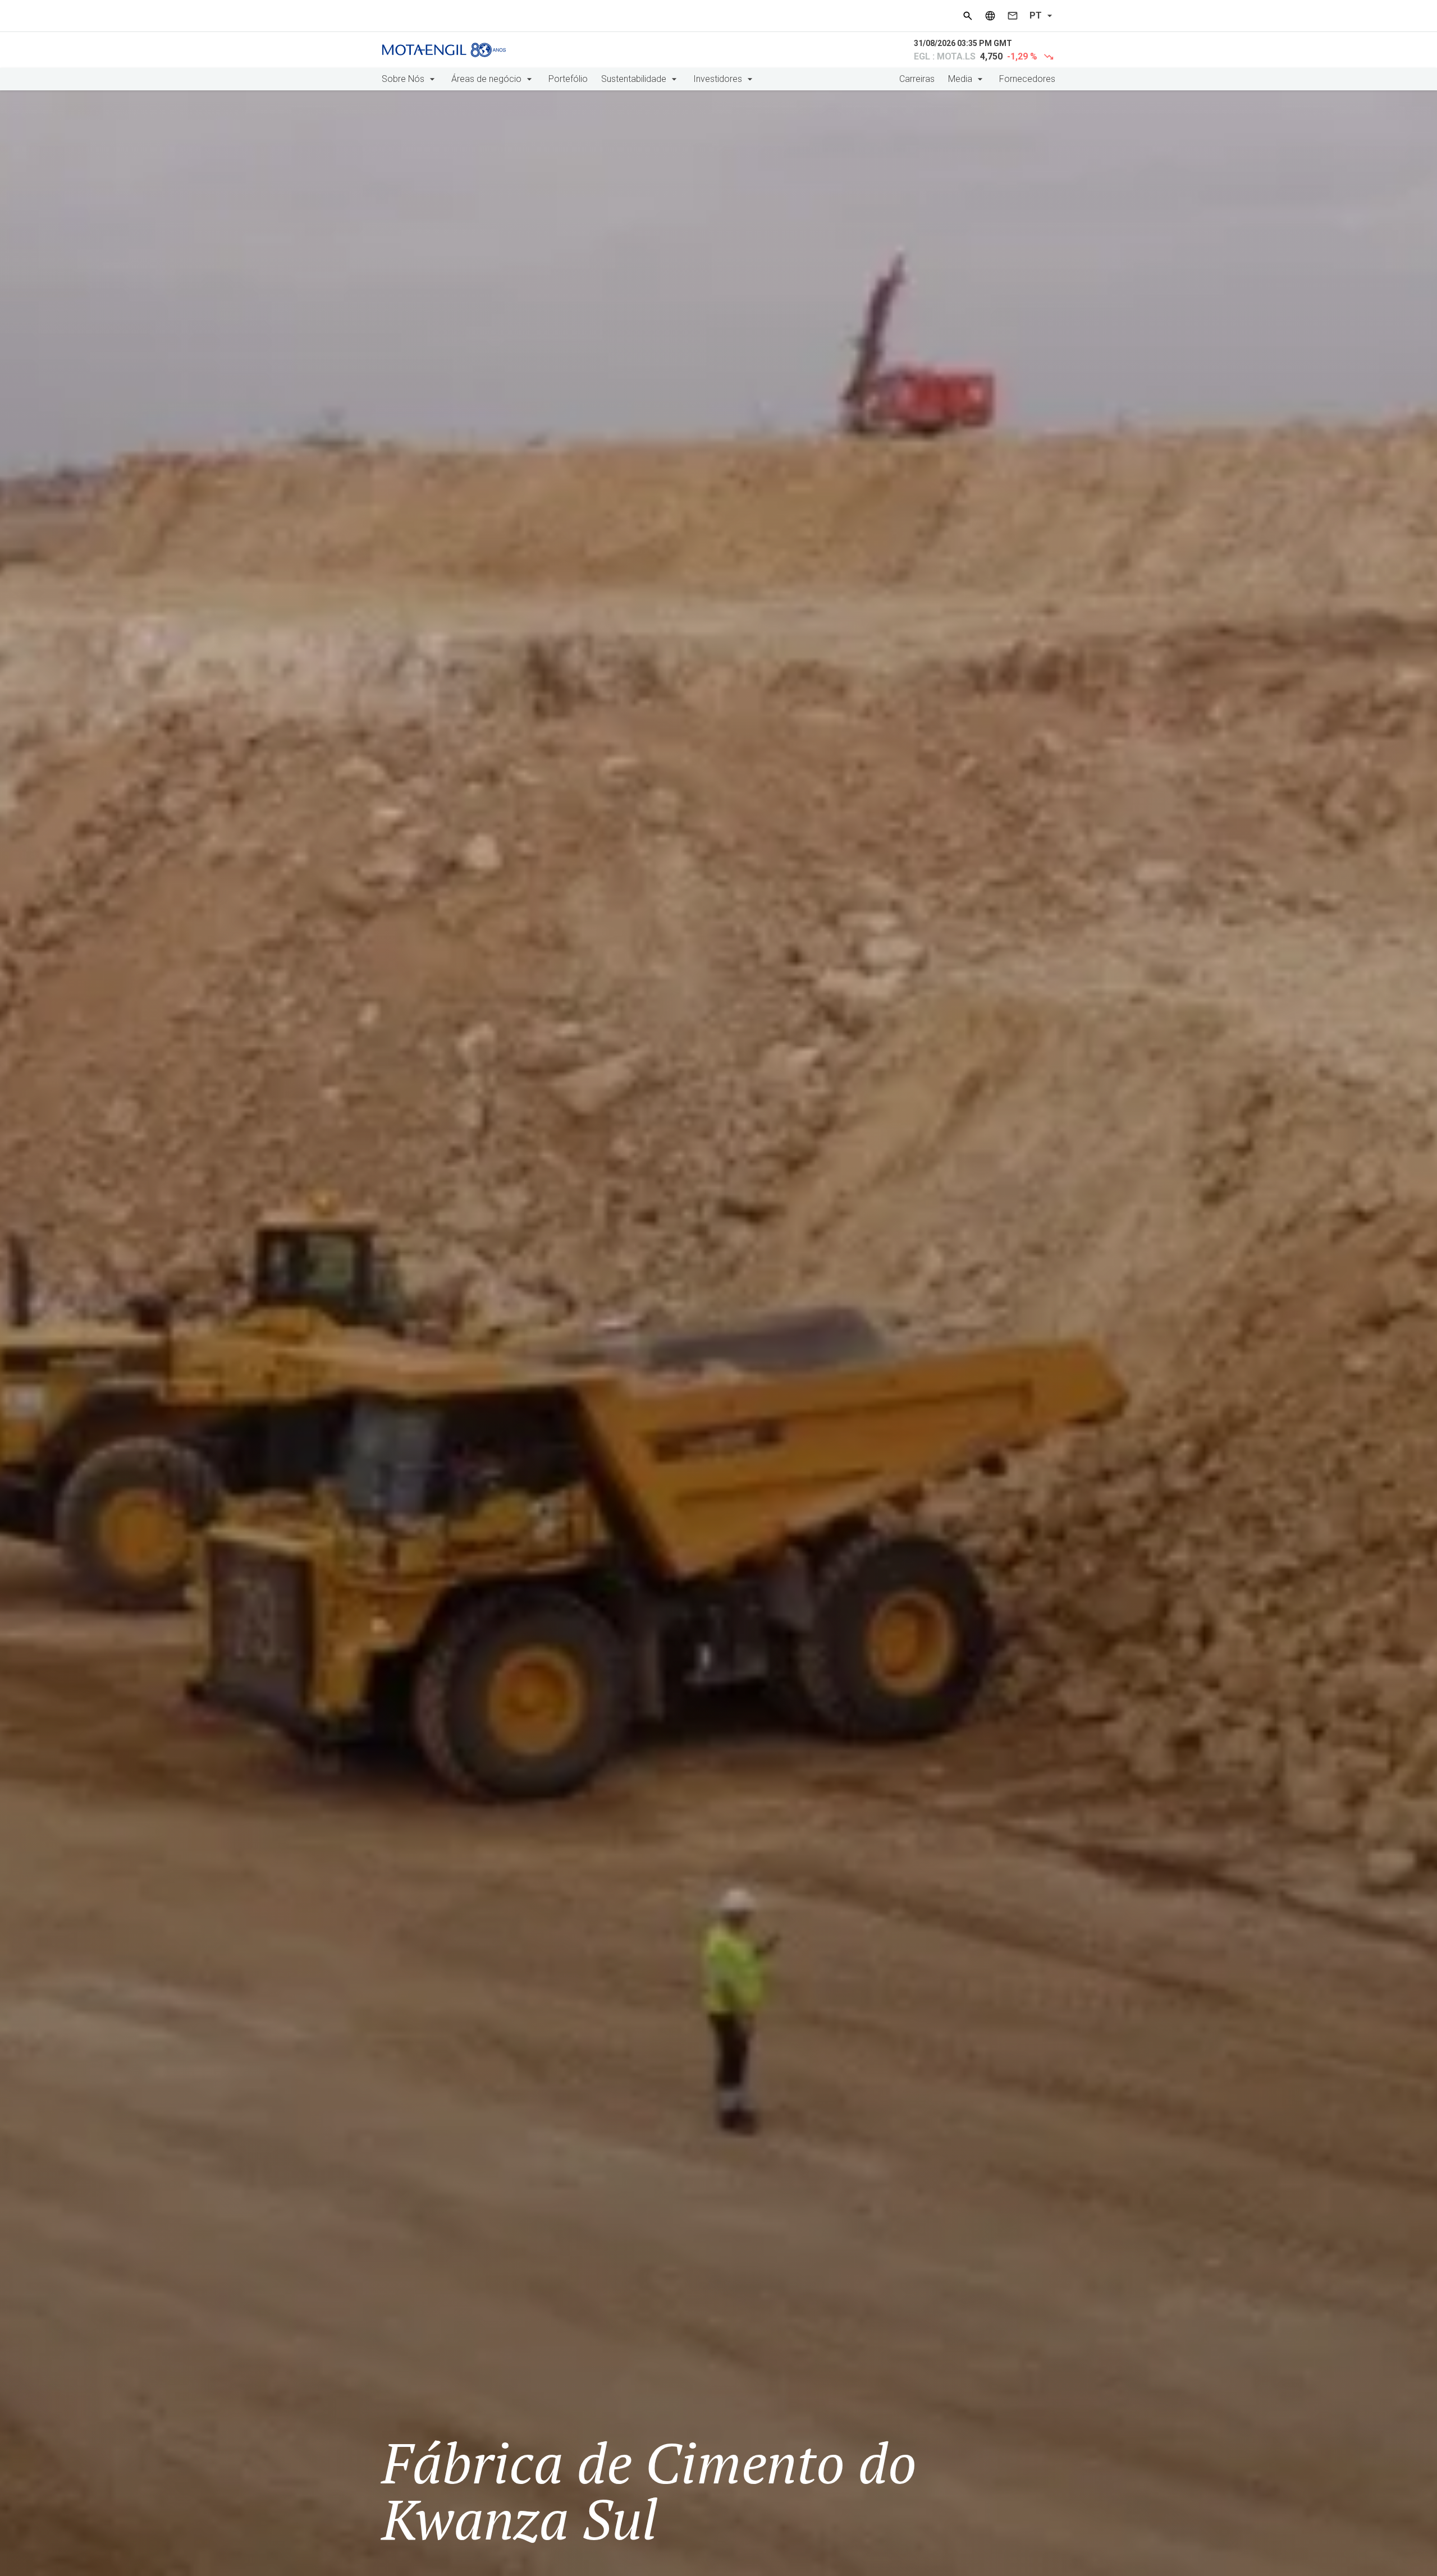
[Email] (1013, 16)
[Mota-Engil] (444, 50)
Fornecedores (1027, 79)
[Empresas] (990, 16)
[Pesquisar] (968, 16)
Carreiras (917, 79)
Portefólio (568, 79)
